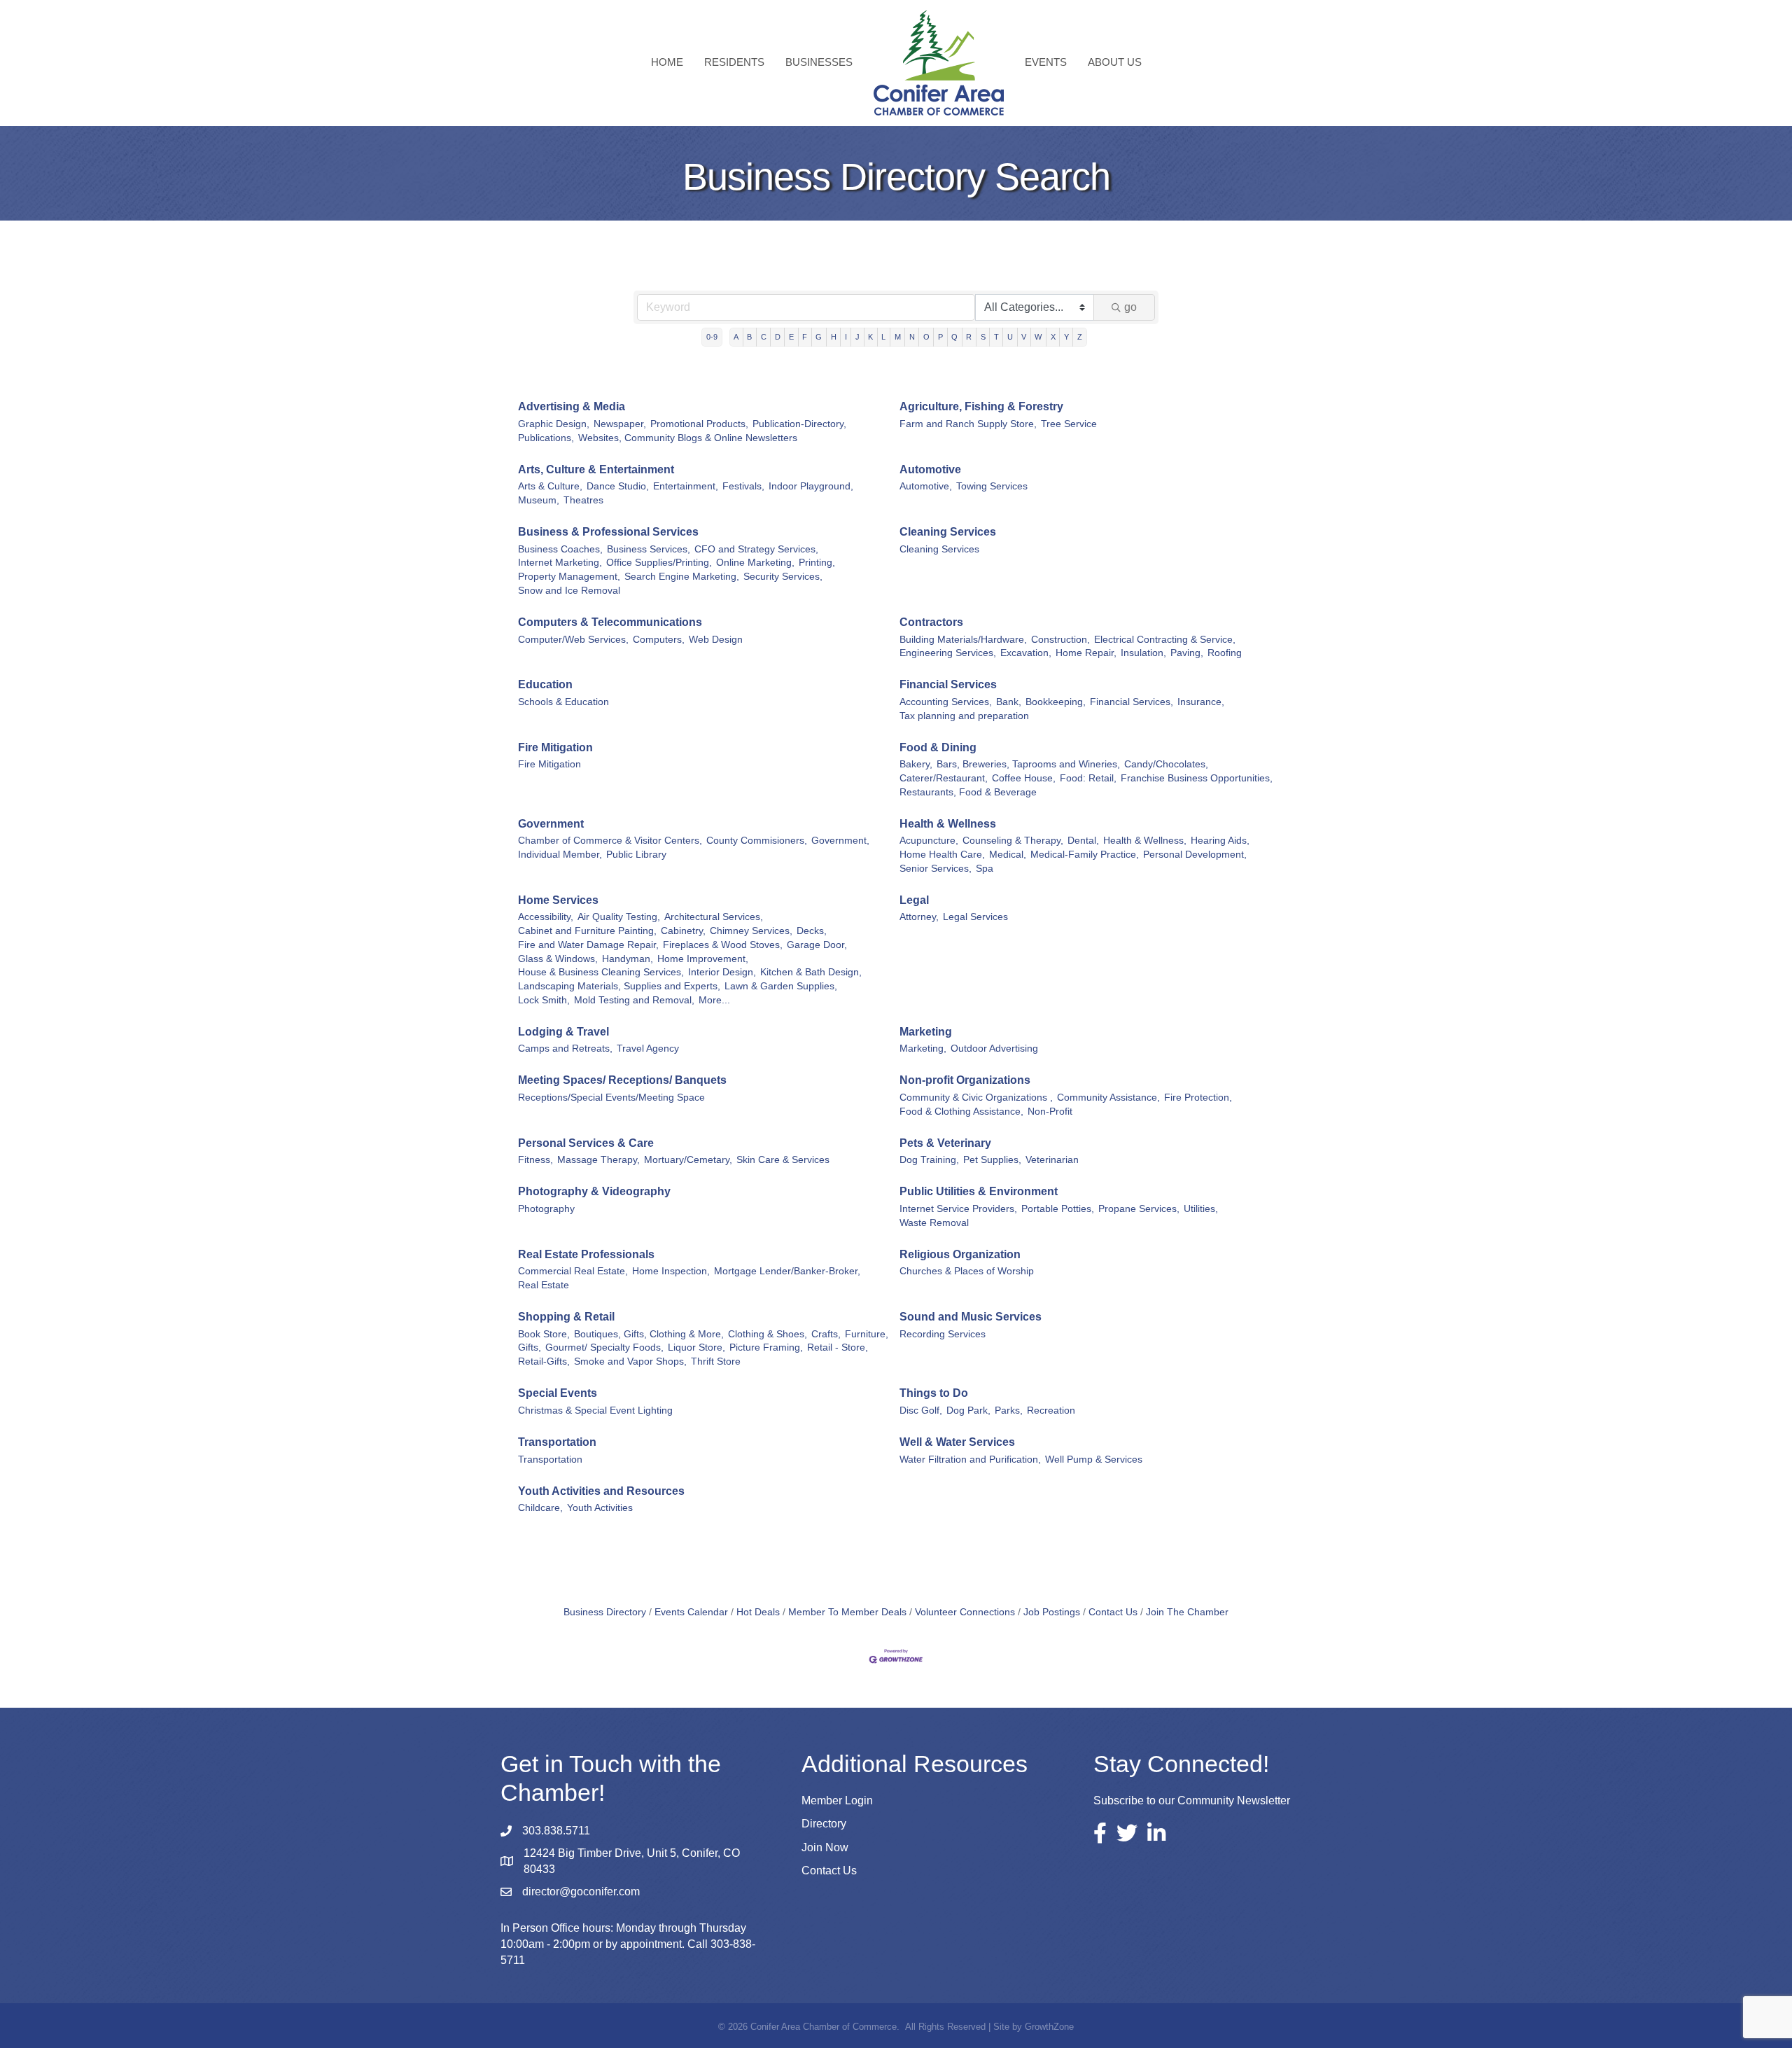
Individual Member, (560, 855)
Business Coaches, (560, 549)
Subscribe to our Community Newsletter (1192, 1800)
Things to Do (934, 1393)
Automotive (930, 469)
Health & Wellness (948, 824)
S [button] (983, 337)
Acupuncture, (929, 841)
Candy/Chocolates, (1166, 764)
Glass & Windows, (558, 959)
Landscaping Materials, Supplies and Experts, (619, 986)
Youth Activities (600, 1508)
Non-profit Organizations (965, 1080)
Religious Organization (960, 1254)
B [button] (749, 337)
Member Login (837, 1800)
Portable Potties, (1058, 1209)
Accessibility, (546, 917)
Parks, (1009, 1410)
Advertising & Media (572, 406)
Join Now (825, 1847)
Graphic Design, (554, 424)
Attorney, (919, 917)
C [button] (764, 337)
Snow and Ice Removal (569, 591)
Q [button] (954, 337)
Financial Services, (1132, 702)
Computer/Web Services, (573, 640)
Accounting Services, (946, 702)
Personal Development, (1195, 855)
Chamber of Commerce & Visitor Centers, (610, 841)
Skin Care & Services (783, 1160)
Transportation (557, 1442)
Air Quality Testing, (619, 917)
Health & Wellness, (1145, 841)
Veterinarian (1052, 1160)
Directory (824, 1824)
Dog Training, (929, 1160)
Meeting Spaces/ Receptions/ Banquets (622, 1080)
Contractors (931, 622)
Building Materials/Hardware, (963, 640)
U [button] (1010, 337)
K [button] (870, 337)
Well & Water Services (957, 1442)
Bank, (1009, 702)
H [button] (834, 337)
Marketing (926, 1032)
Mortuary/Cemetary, (688, 1160)
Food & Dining (938, 747)
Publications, (546, 438)
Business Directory (605, 1612)
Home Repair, (1086, 653)
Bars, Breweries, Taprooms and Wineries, (1028, 764)
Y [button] (1066, 337)
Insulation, (1143, 653)
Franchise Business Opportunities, (1197, 778)
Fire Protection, (1198, 1098)
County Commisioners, (757, 841)
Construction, (1060, 640)
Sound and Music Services (971, 1317)
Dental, (1083, 841)
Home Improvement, (703, 959)
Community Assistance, (1108, 1098)
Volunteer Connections (965, 1612)
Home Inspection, (671, 1271)
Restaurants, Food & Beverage (968, 792)
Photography (546, 1209)
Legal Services (975, 917)
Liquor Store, (696, 1347)
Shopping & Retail (566, 1317)
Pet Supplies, (992, 1160)
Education (545, 684)
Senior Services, (936, 869)
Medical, (1008, 855)
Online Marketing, (755, 563)
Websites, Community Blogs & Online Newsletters (688, 438)
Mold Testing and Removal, (634, 1000)
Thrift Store (716, 1361)
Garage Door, (817, 945)
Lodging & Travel (563, 1032)
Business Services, (649, 549)
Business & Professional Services (608, 532)
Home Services (558, 900)
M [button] (898, 337)
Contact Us (1113, 1612)
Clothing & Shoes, (768, 1334)
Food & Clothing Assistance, (961, 1112)
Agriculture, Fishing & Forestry (981, 406)
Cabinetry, (683, 931)
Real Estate (544, 1285)
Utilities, (1201, 1209)
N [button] (912, 337)
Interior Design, (722, 972)
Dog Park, (968, 1410)
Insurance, (1201, 702)
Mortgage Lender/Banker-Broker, (787, 1271)
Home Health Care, (942, 855)
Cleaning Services (948, 532)
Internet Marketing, (560, 563)
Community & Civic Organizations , (976, 1098)
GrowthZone (1049, 2027)
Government (551, 824)
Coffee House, (1024, 778)
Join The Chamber (1187, 1612)
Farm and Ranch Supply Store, (968, 424)
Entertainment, (686, 486)
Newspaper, (620, 424)
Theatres (583, 500)
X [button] (1053, 337)
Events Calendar (691, 1612)
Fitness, (535, 1160)
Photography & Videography (594, 1191)
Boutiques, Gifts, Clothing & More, (649, 1334)
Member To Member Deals (847, 1612)
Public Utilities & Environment (979, 1191)
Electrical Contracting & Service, (1165, 640)
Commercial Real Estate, (573, 1271)
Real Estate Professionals (586, 1254)
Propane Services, (1139, 1209)
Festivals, (743, 486)
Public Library (636, 855)
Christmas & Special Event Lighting (595, 1410)
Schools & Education (563, 702)
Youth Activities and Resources (601, 1491)
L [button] (883, 337)
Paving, (1187, 653)
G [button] (819, 337)
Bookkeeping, (1056, 702)
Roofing (1225, 653)
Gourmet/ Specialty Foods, (604, 1347)
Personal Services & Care (586, 1143)
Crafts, (826, 1334)
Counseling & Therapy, (1013, 841)
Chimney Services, (751, 931)
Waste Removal (934, 1223)
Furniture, (867, 1334)
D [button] (778, 337)
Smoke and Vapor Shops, (630, 1361)
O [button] (926, 337)
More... (714, 1000)
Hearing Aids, (1220, 841)
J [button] (857, 337)
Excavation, (1026, 653)
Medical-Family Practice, (1085, 855)
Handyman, (628, 959)
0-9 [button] (712, 337)
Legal (914, 900)
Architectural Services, (714, 917)
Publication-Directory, (799, 424)
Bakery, (916, 764)
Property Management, (569, 577)
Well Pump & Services (1094, 1460)
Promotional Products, (699, 424)
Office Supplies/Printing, (659, 563)
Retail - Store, (838, 1347)
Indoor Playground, (811, 486)
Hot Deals (758, 1612)
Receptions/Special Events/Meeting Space (611, 1098)
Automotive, (926, 486)
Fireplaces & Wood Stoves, (723, 945)
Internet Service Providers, (958, 1209)
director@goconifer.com (581, 1892)
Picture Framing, (766, 1347)
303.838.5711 (556, 1831)
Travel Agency (648, 1049)
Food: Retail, (1088, 778)
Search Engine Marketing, (682, 577)
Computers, (659, 640)
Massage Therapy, (598, 1160)
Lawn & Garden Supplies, (781, 986)
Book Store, (544, 1334)
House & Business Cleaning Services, (601, 972)
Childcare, (540, 1508)
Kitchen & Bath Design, (811, 972)
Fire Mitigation (555, 747)
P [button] (940, 337)
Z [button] (1080, 337)
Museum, (539, 500)
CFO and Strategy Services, (756, 549)
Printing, (817, 563)
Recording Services (943, 1334)
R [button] (969, 337)
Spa (985, 869)
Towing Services (992, 486)
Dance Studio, (618, 486)
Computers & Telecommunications (610, 622)
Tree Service (1069, 424)
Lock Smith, (544, 1000)
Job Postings (1052, 1612)
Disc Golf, (921, 1410)
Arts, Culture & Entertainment (596, 469)
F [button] (805, 337)
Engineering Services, (948, 653)
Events (1046, 62)
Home (667, 62)
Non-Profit (1050, 1112)
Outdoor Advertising (994, 1049)
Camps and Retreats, (565, 1049)
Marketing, (923, 1049)
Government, (840, 841)
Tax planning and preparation (964, 716)
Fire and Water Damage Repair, (588, 945)
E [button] (791, 337)
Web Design (716, 640)
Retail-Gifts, (544, 1361)
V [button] (1024, 337)
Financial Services (948, 684)
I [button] (846, 337)
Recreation (1051, 1410)
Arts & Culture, (550, 486)
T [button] (996, 337)
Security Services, (783, 577)
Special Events (558, 1393)
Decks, (812, 931)
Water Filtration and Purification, (970, 1460)
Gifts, (530, 1347)
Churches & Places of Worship (967, 1271)
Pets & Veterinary (945, 1143)
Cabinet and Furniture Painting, (587, 931)
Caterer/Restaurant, (944, 778)
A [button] (736, 337)
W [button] (1038, 337)
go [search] (1130, 307)
